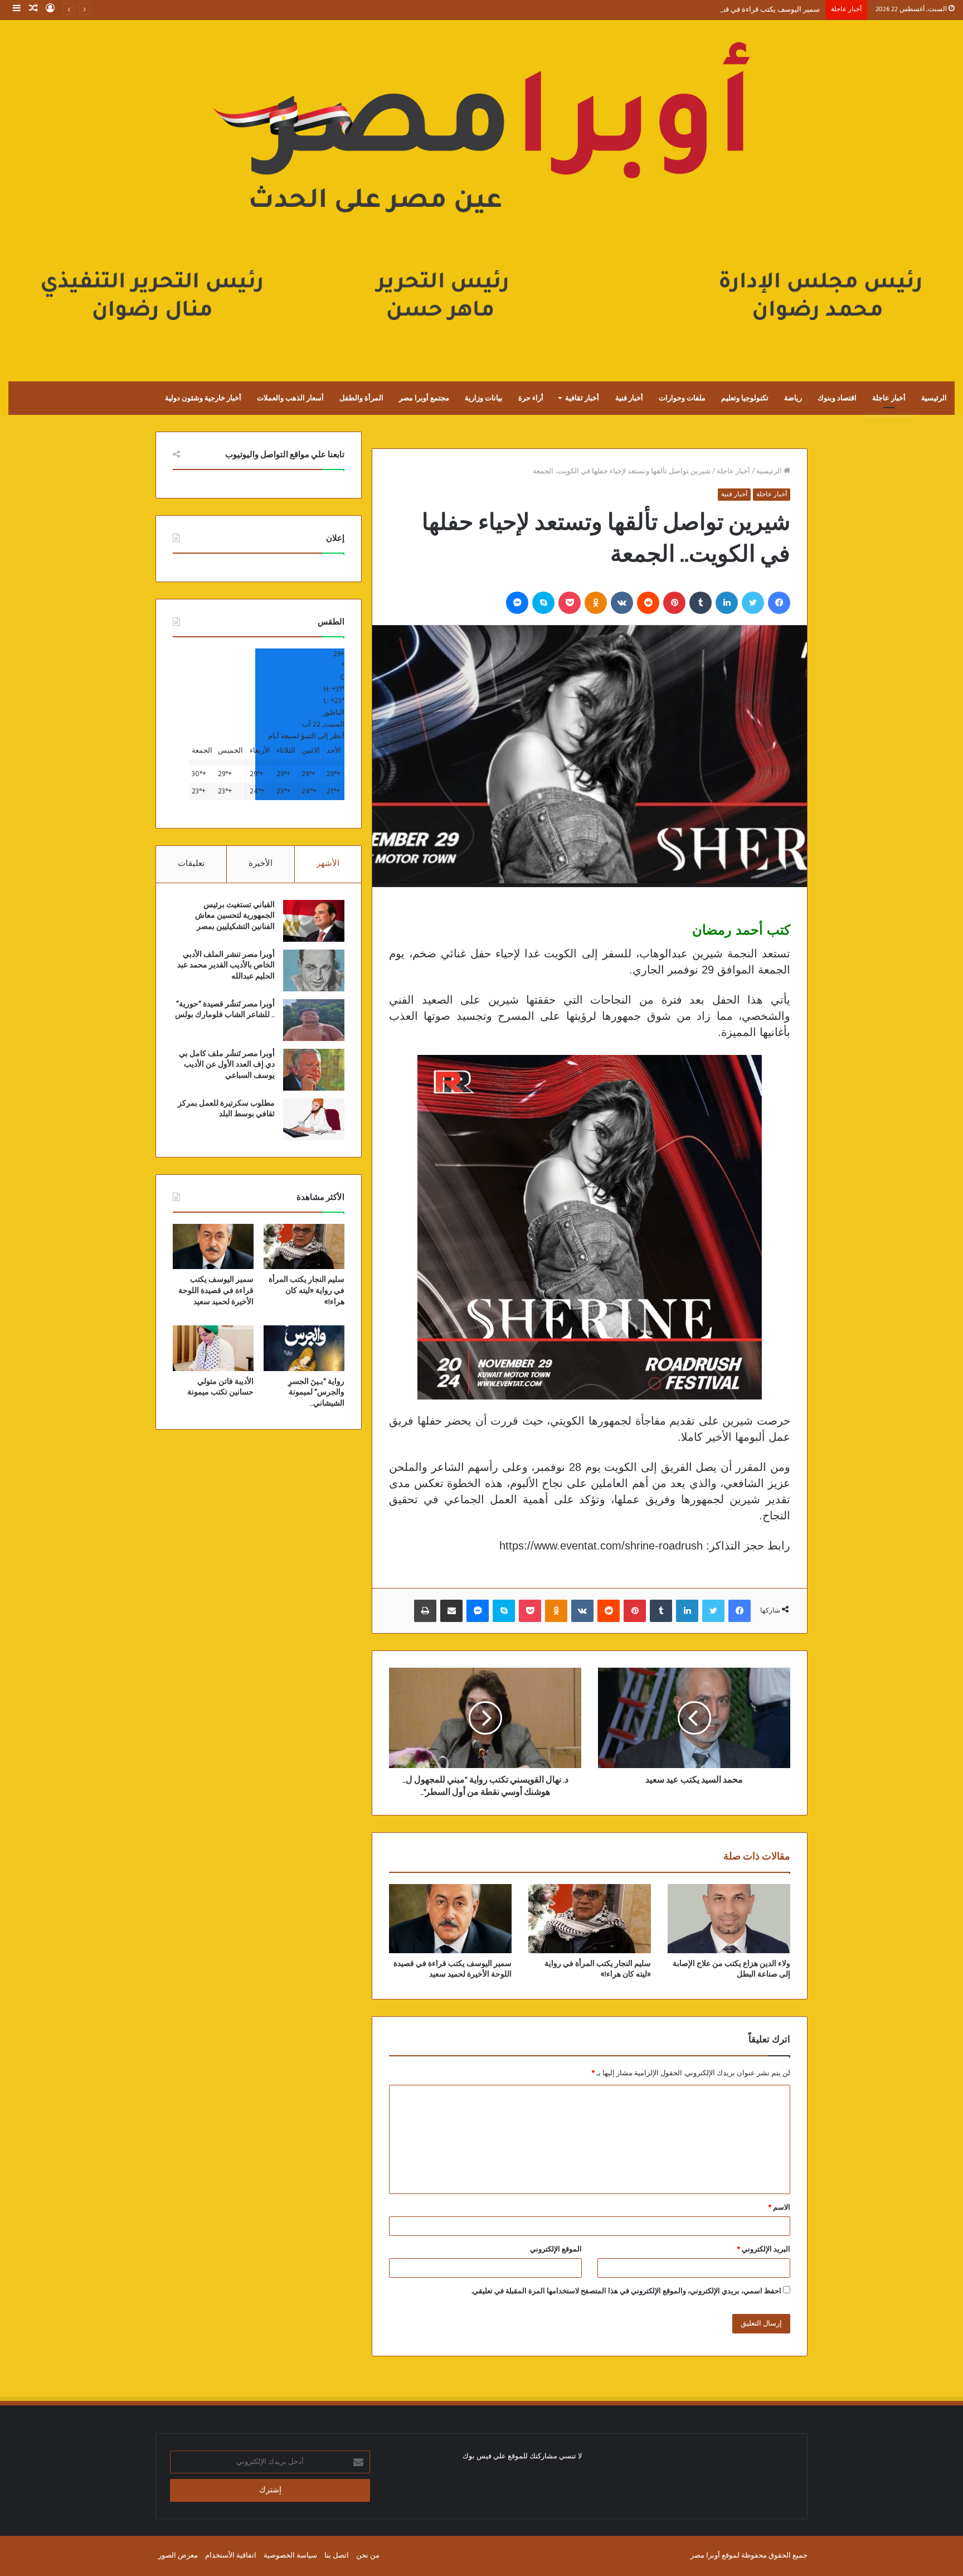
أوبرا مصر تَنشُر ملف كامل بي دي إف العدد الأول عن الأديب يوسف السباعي (227, 1065)
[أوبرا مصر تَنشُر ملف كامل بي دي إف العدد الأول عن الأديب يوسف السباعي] (314, 1070)
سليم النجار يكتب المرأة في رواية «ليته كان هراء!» (307, 1291)
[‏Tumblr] (701, 603)
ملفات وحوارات (682, 398)
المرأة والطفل (361, 398)
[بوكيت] (570, 603)
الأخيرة (261, 864)
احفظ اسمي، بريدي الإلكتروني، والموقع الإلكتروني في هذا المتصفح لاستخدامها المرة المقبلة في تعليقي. (626, 2291)
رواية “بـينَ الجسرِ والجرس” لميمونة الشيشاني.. (316, 1393)
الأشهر (328, 864)
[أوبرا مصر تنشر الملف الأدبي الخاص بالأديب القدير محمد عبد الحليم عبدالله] (314, 970)
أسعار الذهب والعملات (290, 398)
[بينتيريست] (674, 603)
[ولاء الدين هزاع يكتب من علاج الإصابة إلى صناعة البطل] (729, 1919)
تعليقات (191, 864)
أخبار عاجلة (889, 398)
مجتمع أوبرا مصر (424, 398)
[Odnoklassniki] (596, 603)
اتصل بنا (337, 2556)
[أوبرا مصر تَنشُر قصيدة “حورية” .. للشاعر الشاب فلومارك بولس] (314, 1020)
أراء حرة (531, 398)
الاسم (779, 2208)
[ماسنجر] (517, 603)
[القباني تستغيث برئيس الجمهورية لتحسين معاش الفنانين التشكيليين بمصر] (314, 921)
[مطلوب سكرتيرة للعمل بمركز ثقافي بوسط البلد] (314, 1119)
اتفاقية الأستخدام (231, 2556)
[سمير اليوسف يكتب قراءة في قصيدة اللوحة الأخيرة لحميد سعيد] (450, 1919)
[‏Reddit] (648, 603)
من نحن (368, 2556)
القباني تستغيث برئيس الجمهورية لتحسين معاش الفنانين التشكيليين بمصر (235, 916)
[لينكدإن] (727, 603)
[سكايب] (543, 603)
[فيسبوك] (779, 603)
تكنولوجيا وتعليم (745, 398)
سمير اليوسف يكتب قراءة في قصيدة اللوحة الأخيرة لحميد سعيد (725, 10)
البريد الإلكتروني (764, 2250)
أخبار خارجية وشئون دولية (203, 398)
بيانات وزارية (484, 398)
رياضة (793, 398)
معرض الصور (178, 2556)
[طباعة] (425, 1611)
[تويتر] (753, 603)
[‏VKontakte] (622, 603)
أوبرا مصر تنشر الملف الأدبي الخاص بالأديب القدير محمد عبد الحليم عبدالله (226, 965)
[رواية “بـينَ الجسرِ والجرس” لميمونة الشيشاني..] (304, 1348)
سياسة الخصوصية (290, 2556)
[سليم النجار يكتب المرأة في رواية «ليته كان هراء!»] (590, 1919)
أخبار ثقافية (582, 398)
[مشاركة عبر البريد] (451, 1611)
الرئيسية (934, 398)
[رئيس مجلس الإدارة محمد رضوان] (481, 189)
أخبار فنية (629, 398)
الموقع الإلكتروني (556, 2250)
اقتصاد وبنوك (837, 398)
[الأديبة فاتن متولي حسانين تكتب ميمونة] (213, 1348)
